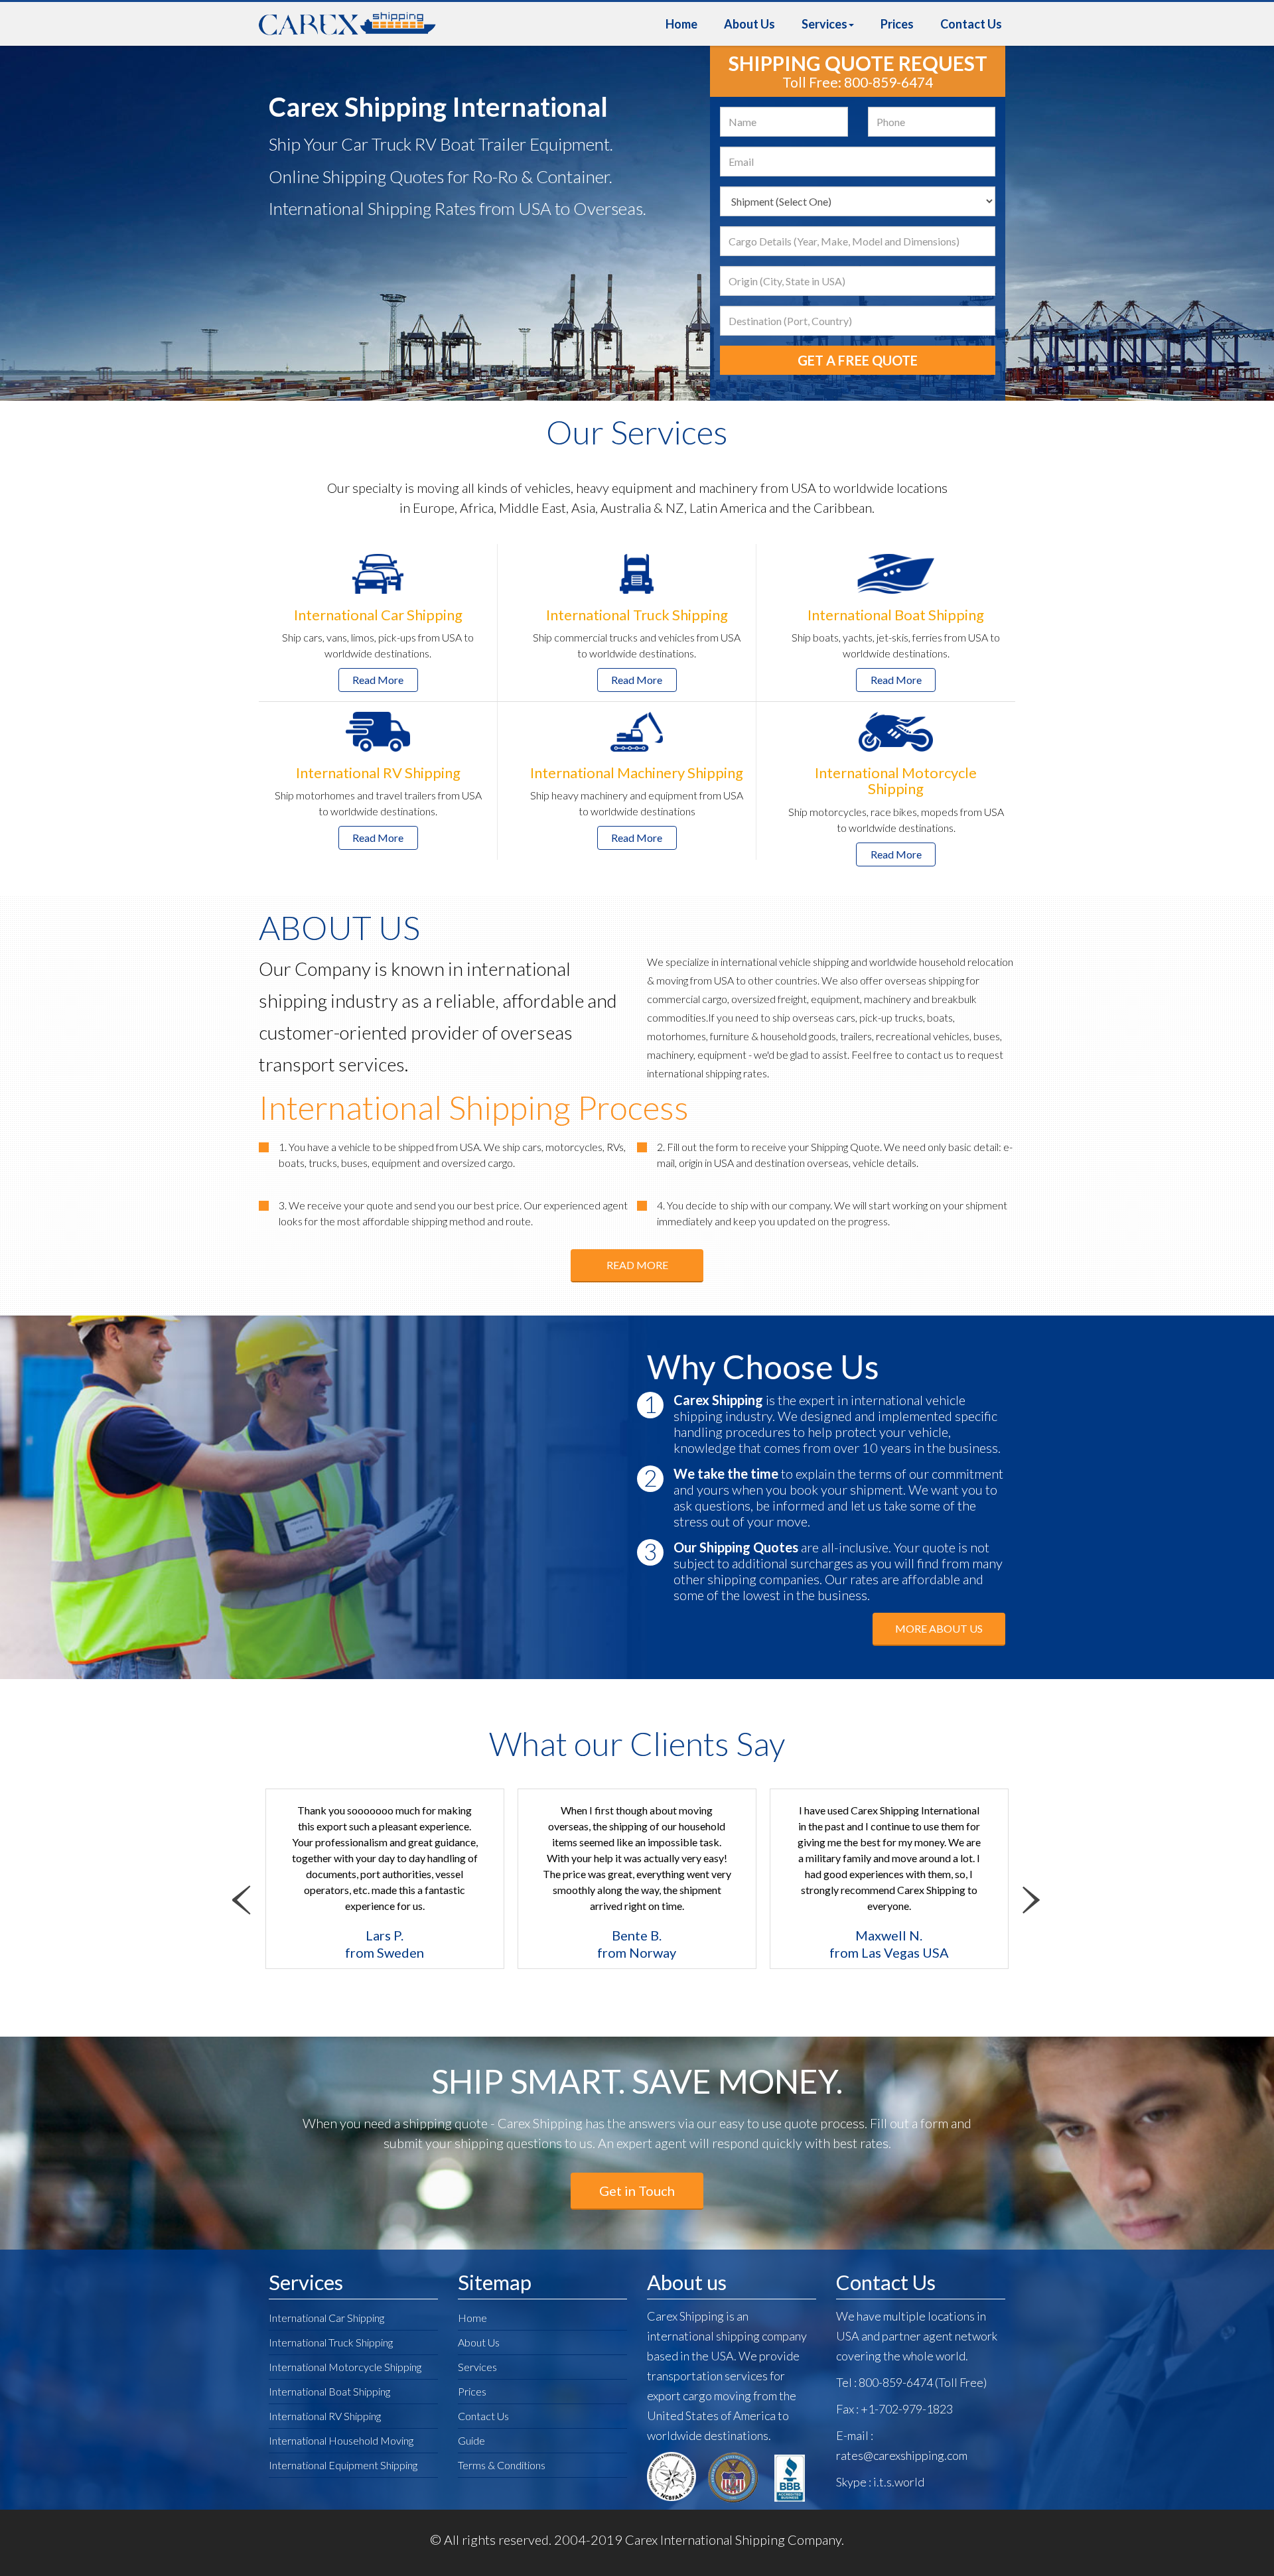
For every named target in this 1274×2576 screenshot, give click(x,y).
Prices (897, 24)
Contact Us (971, 24)
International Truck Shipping (331, 2342)
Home (681, 24)
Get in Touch (637, 2191)
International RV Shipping (325, 2416)
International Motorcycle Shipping (345, 2367)
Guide (471, 2440)
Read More (378, 680)
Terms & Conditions (502, 2465)
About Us (749, 24)
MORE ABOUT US (939, 1628)
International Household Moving (341, 2440)
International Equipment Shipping (343, 2465)
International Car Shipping (326, 2318)
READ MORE (637, 1265)
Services (824, 24)
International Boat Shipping (329, 2391)
